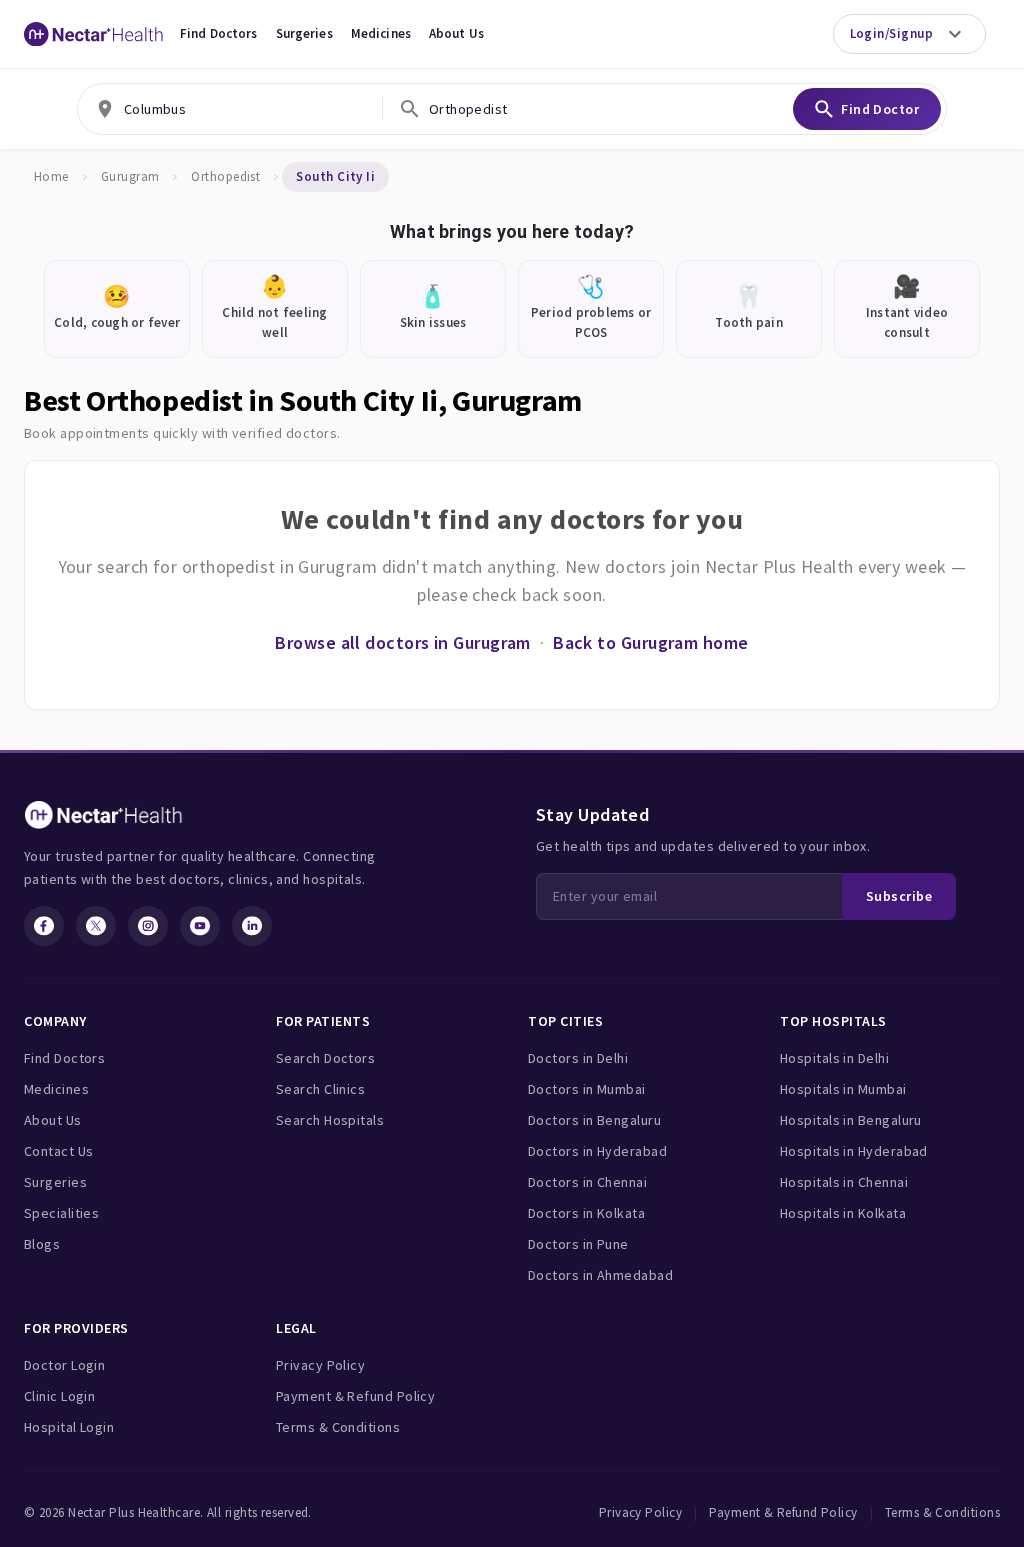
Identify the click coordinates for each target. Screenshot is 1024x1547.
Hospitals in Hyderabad (854, 1151)
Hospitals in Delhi (834, 1058)
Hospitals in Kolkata (843, 1213)
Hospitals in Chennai (844, 1182)
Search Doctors (325, 1058)
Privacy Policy (320, 1365)
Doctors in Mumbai (587, 1089)
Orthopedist (225, 176)
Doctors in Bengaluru (594, 1120)
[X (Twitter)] (96, 926)
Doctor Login (64, 1365)
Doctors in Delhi (578, 1058)
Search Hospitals (330, 1120)
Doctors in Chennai (587, 1182)
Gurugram (130, 176)
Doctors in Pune (578, 1244)
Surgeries (304, 33)
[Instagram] (148, 926)
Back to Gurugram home (650, 642)
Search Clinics (320, 1089)
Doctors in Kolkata (586, 1213)
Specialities (61, 1213)
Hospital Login (69, 1427)
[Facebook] (44, 926)
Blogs (42, 1244)
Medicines (381, 33)
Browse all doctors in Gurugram (403, 642)
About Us (456, 33)
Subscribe (899, 896)
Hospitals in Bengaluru (851, 1120)
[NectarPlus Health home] (94, 34)
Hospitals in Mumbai (843, 1089)
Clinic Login (59, 1396)
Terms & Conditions (338, 1427)
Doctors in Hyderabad (597, 1151)
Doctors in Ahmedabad (600, 1275)
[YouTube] (200, 926)
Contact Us (59, 1151)
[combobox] (230, 109)
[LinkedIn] (252, 926)
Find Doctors (219, 33)
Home (51, 176)
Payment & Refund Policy (355, 1396)
